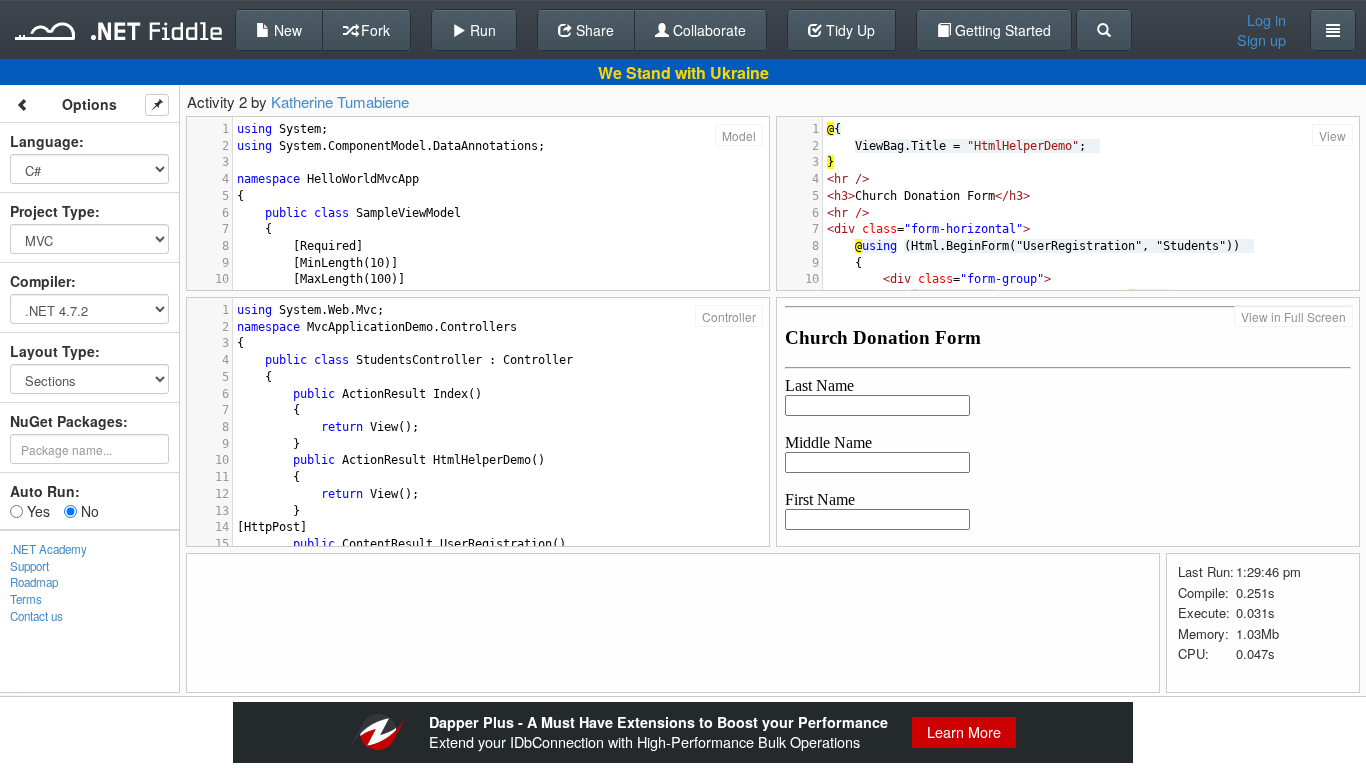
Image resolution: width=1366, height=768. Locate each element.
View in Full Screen (1293, 316)
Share (593, 30)
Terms (26, 599)
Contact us (36, 616)
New (286, 30)
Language (44, 141)
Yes (36, 511)
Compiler (40, 281)
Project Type (52, 211)
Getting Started (1001, 30)
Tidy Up (848, 30)
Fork (373, 30)
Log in (1266, 20)
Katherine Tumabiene (340, 101)
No (88, 511)
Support (29, 566)
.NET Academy (48, 549)
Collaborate (707, 30)
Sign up (1261, 40)
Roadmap (34, 582)
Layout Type (52, 351)
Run (481, 30)
